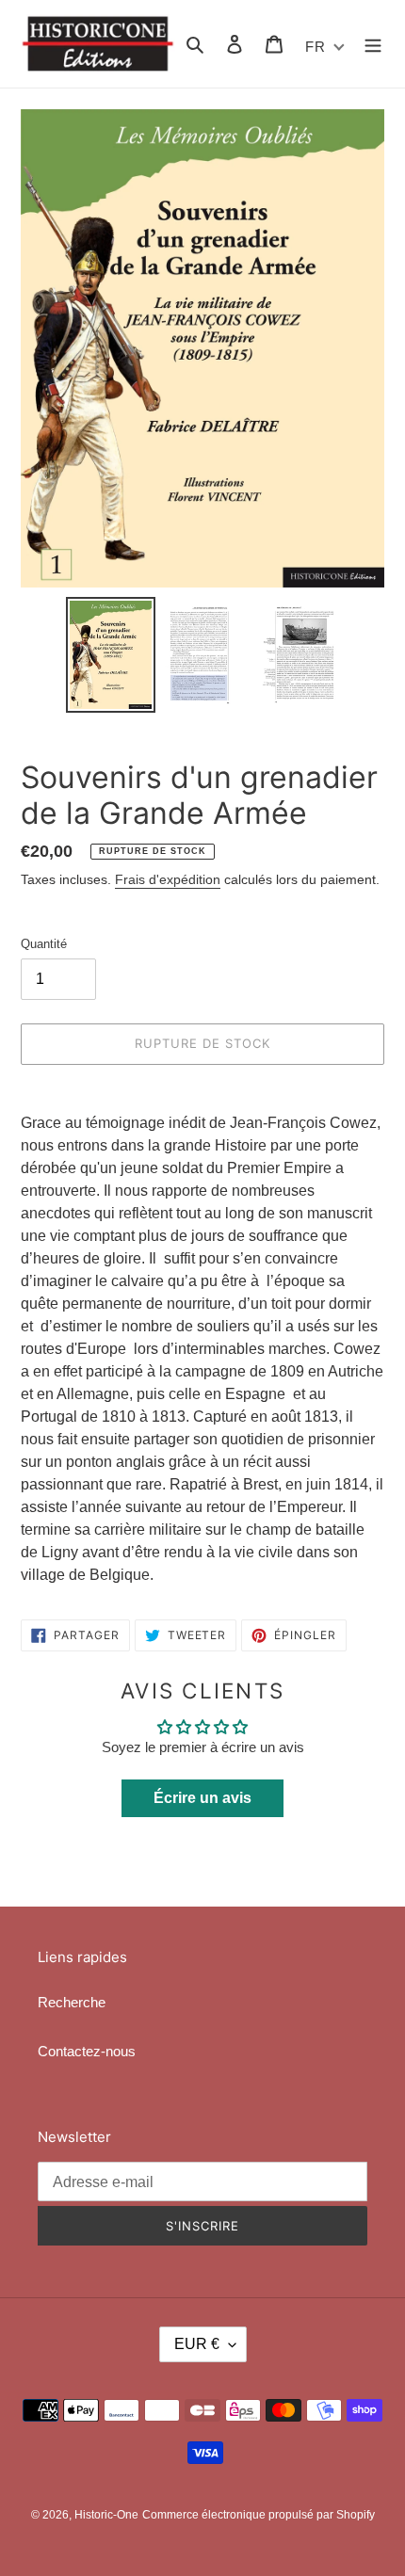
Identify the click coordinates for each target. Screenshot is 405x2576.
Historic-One (106, 2515)
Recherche (72, 2002)
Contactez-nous (87, 2051)
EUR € (197, 2344)
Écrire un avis (202, 1798)
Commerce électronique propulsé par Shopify (259, 2515)
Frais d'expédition (168, 879)
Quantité (44, 944)
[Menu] (373, 44)
